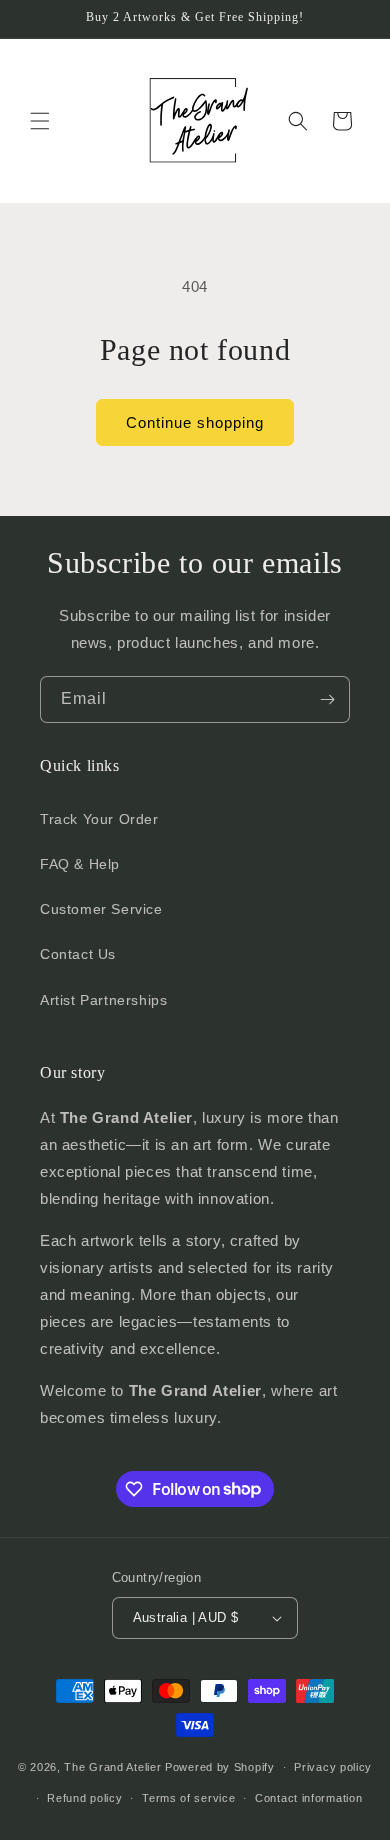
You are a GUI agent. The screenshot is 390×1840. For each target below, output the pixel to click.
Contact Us (78, 954)
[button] (40, 121)
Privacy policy (333, 1767)
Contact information (308, 1798)
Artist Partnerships (103, 1000)
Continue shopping (195, 422)
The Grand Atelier (112, 1767)
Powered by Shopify (220, 1767)
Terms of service (188, 1798)
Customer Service (101, 909)
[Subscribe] (327, 699)
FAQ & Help (80, 864)
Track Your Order (99, 819)
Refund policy (84, 1798)
